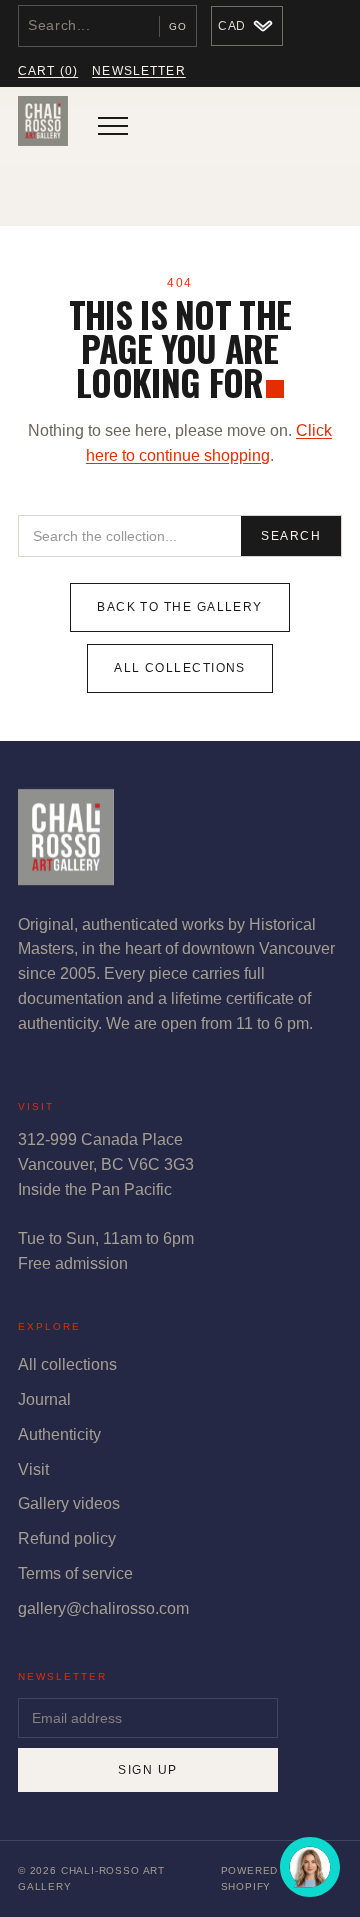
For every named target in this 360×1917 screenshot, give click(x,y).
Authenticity (59, 1434)
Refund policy (67, 1538)
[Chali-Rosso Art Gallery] (43, 126)
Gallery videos (69, 1503)
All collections (180, 668)
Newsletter (139, 71)
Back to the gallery (180, 607)
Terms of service (75, 1573)
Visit (33, 1469)
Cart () (48, 71)
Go (178, 26)
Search (291, 536)
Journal (44, 1399)
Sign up (147, 1770)
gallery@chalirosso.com (103, 1608)
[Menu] (113, 126)
